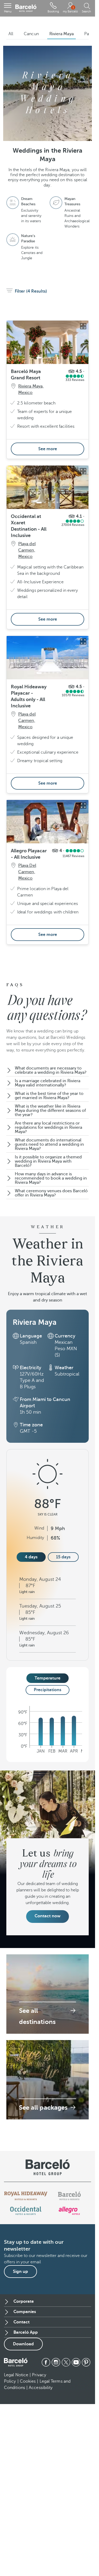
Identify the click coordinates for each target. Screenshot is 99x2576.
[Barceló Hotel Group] (26, 8)
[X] (66, 2362)
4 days (31, 1557)
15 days (63, 1557)
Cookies (28, 2381)
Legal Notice (16, 2375)
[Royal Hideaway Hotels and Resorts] (26, 2196)
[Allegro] (69, 2211)
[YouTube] (76, 2362)
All (11, 34)
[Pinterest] (86, 2362)
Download (23, 2344)
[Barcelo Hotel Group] (16, 2362)
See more (48, 449)
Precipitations (48, 1690)
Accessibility (41, 2388)
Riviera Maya (62, 34)
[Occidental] (26, 2211)
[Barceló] (69, 2196)
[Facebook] (46, 2362)
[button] (8, 8)
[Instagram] (56, 2362)
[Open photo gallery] (83, 326)
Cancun (31, 34)
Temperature (48, 1678)
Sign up (20, 2272)
